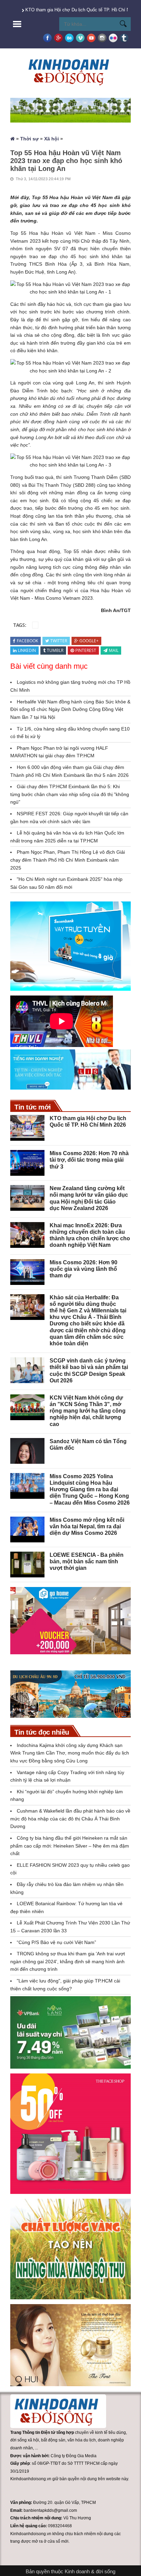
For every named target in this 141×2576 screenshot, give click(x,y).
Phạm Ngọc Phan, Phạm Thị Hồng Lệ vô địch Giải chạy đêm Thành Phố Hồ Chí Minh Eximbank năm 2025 (68, 860)
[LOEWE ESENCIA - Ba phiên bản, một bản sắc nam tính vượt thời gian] (27, 1565)
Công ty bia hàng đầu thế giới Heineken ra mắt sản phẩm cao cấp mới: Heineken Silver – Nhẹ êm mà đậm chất (70, 1846)
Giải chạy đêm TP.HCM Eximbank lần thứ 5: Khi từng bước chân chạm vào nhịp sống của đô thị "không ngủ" (70, 794)
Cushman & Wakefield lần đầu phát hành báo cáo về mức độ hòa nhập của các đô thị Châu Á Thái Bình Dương (70, 1819)
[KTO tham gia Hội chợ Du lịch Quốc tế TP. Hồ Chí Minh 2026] (27, 1128)
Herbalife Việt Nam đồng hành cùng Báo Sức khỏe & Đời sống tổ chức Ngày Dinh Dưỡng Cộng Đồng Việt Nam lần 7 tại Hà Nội (70, 709)
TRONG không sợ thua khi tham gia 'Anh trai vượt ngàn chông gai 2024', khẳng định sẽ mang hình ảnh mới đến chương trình (68, 1961)
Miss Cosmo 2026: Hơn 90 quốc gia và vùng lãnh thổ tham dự (84, 1269)
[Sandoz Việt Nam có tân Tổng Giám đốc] (27, 1451)
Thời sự (29, 139)
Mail (114, 650)
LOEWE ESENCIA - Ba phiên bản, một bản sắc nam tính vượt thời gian (87, 1561)
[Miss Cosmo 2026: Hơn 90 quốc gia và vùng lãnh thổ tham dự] (27, 1272)
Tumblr (55, 650)
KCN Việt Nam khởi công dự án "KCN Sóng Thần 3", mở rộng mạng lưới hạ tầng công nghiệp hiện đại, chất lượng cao (88, 1411)
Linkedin (27, 650)
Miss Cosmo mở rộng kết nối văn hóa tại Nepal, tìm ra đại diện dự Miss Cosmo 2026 (87, 1526)
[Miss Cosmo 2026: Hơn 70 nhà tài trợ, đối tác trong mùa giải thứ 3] (27, 1163)
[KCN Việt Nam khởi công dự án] (27, 1407)
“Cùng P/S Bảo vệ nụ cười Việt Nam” (56, 1942)
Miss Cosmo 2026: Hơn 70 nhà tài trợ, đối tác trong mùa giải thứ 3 (89, 1160)
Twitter (59, 641)
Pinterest (86, 650)
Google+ (89, 641)
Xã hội (52, 139)
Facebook (27, 641)
